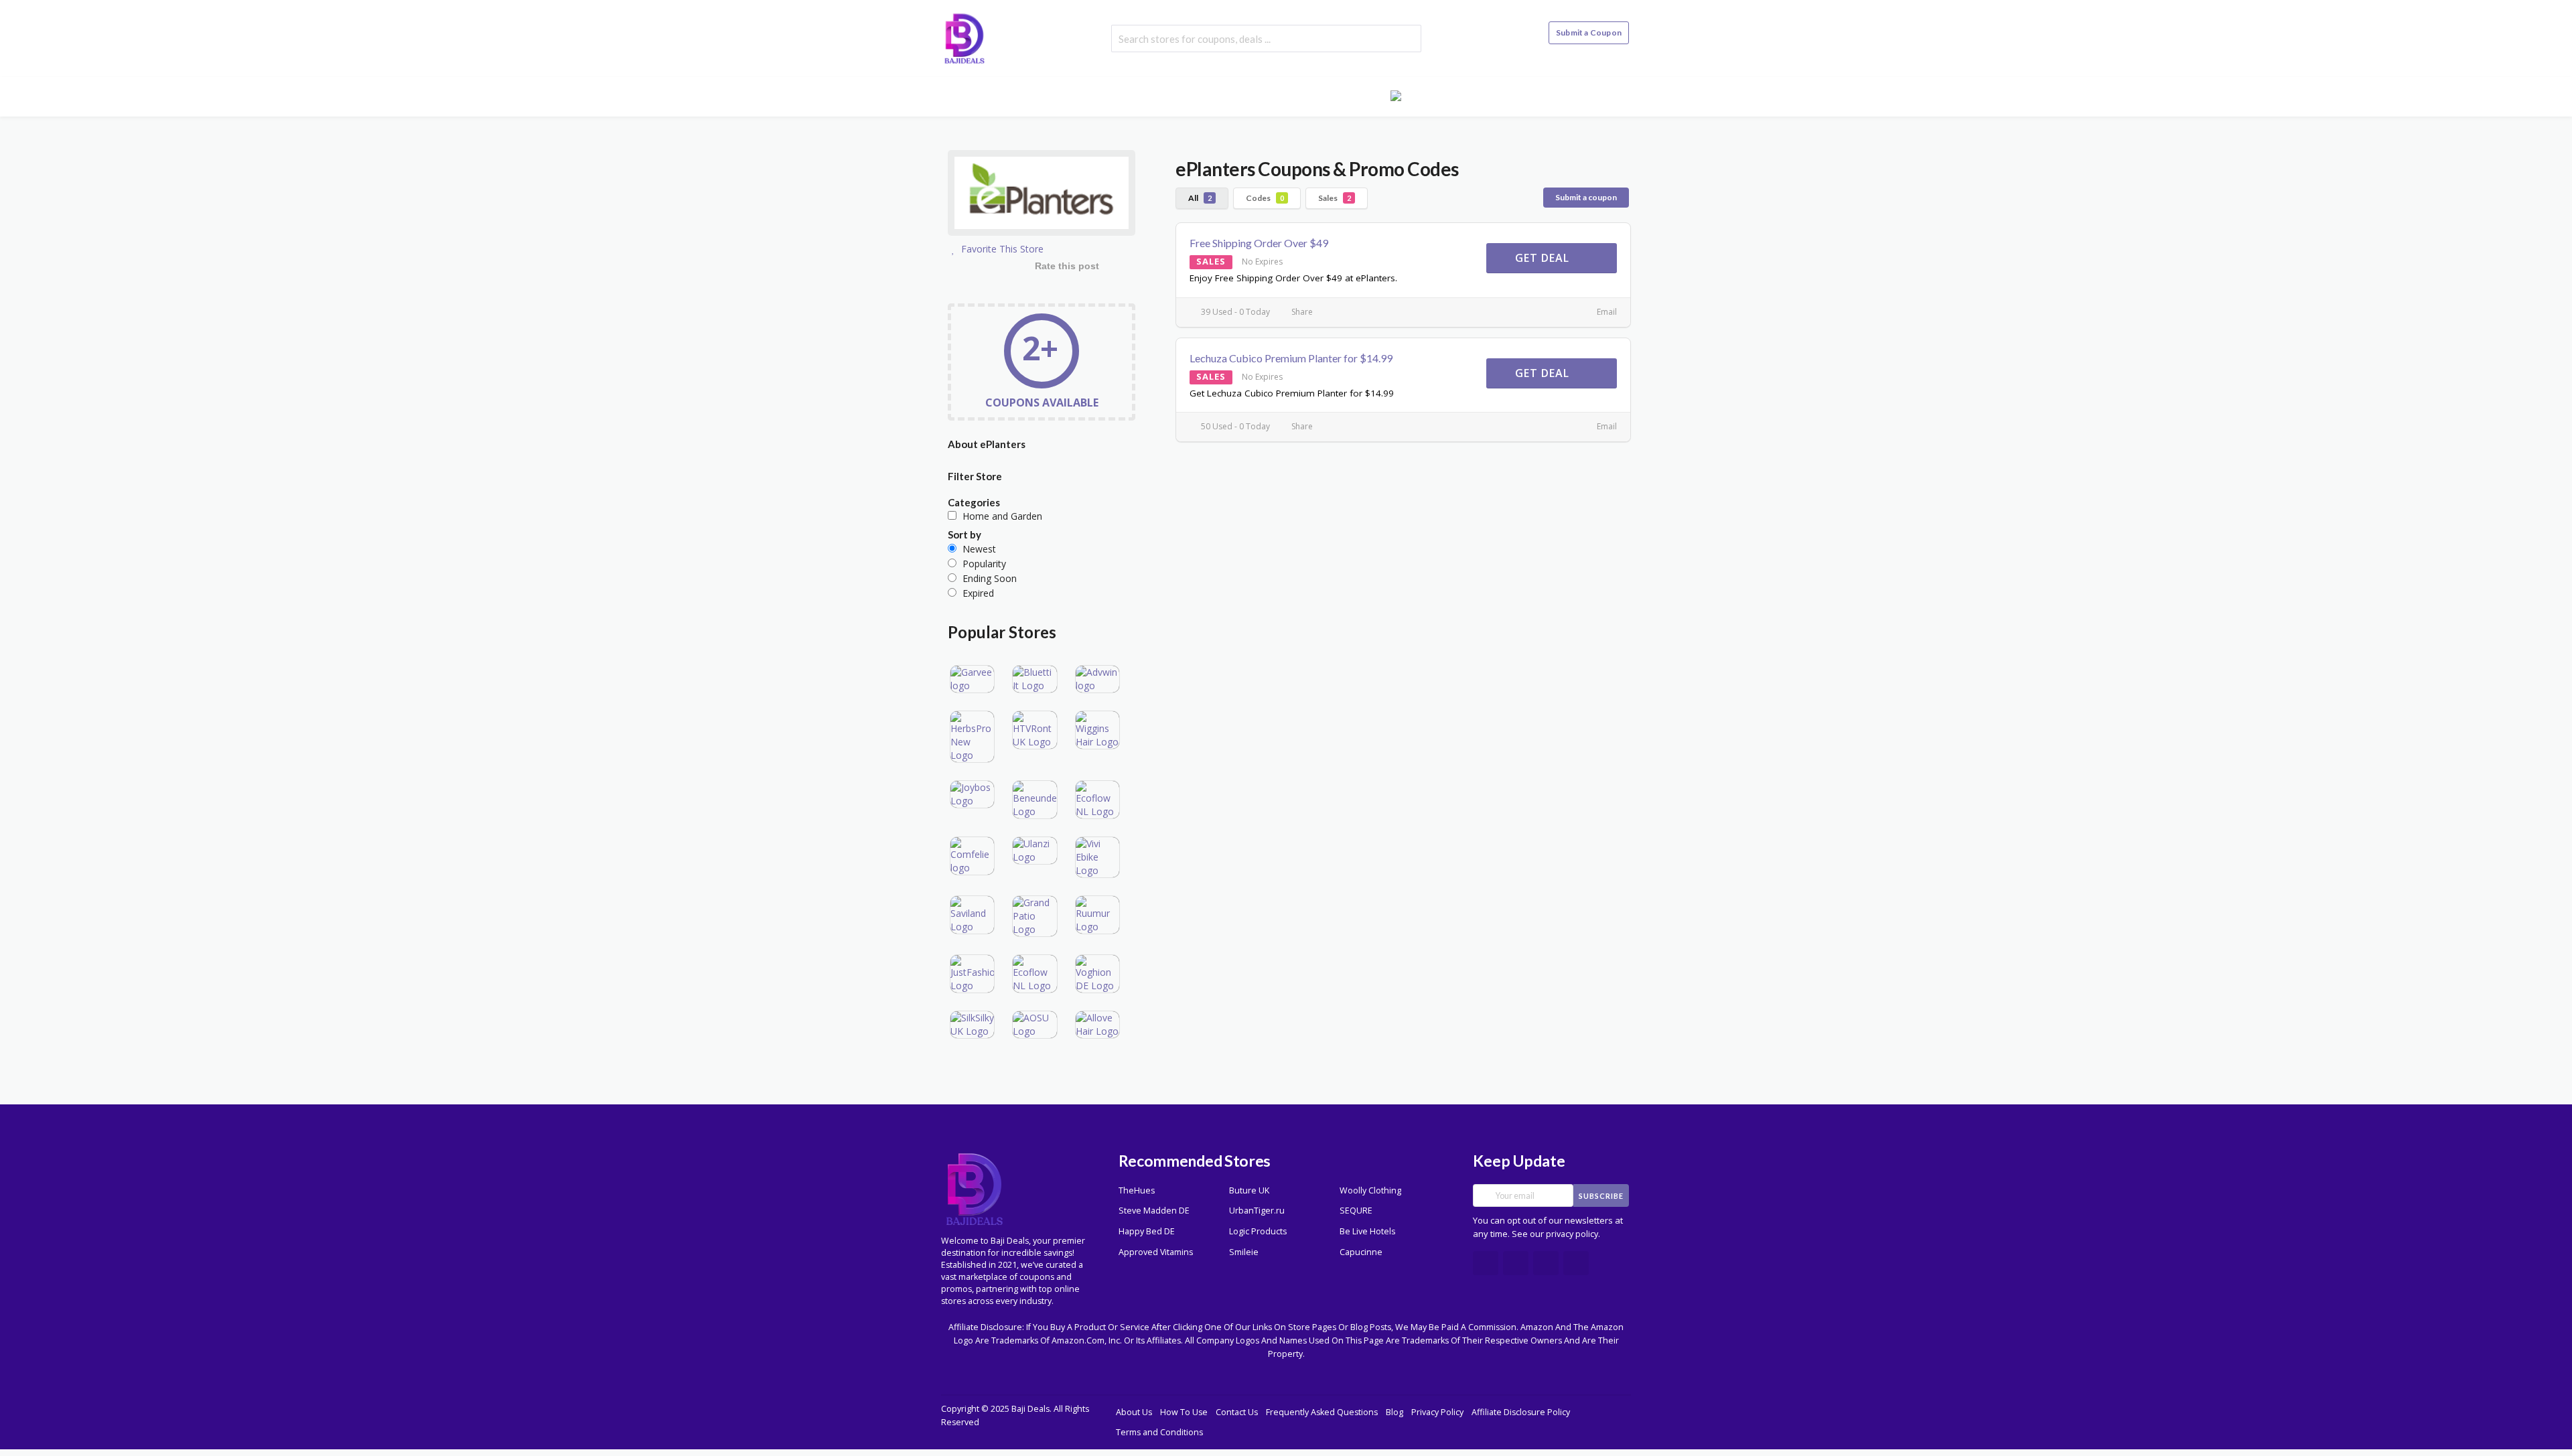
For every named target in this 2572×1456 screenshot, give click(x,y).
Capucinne (1361, 1252)
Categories (1295, 95)
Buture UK (1249, 1190)
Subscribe (1601, 1196)
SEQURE (1356, 1211)
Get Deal (1544, 258)
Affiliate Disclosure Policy (1521, 1412)
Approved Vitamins (1156, 1252)
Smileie (1244, 1252)
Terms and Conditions (1159, 1432)
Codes (1265, 198)
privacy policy (1572, 1234)
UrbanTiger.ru (1257, 1211)
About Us (1134, 1412)
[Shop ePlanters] (1042, 195)
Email (1606, 312)
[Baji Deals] (964, 37)
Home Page (1143, 95)
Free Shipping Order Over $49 (1259, 243)
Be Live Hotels (1367, 1231)
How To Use (1184, 1412)
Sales (1335, 198)
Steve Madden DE (1154, 1211)
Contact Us (1237, 1412)
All (1200, 198)
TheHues (1137, 1190)
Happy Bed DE (1147, 1231)
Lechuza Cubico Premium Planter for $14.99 (1291, 358)
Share (1301, 312)
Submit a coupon (1586, 197)
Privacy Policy (1437, 1412)
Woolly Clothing (1370, 1190)
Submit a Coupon (1589, 32)
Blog (1358, 95)
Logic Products (1258, 1231)
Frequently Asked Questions (1322, 1412)
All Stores (1218, 95)
